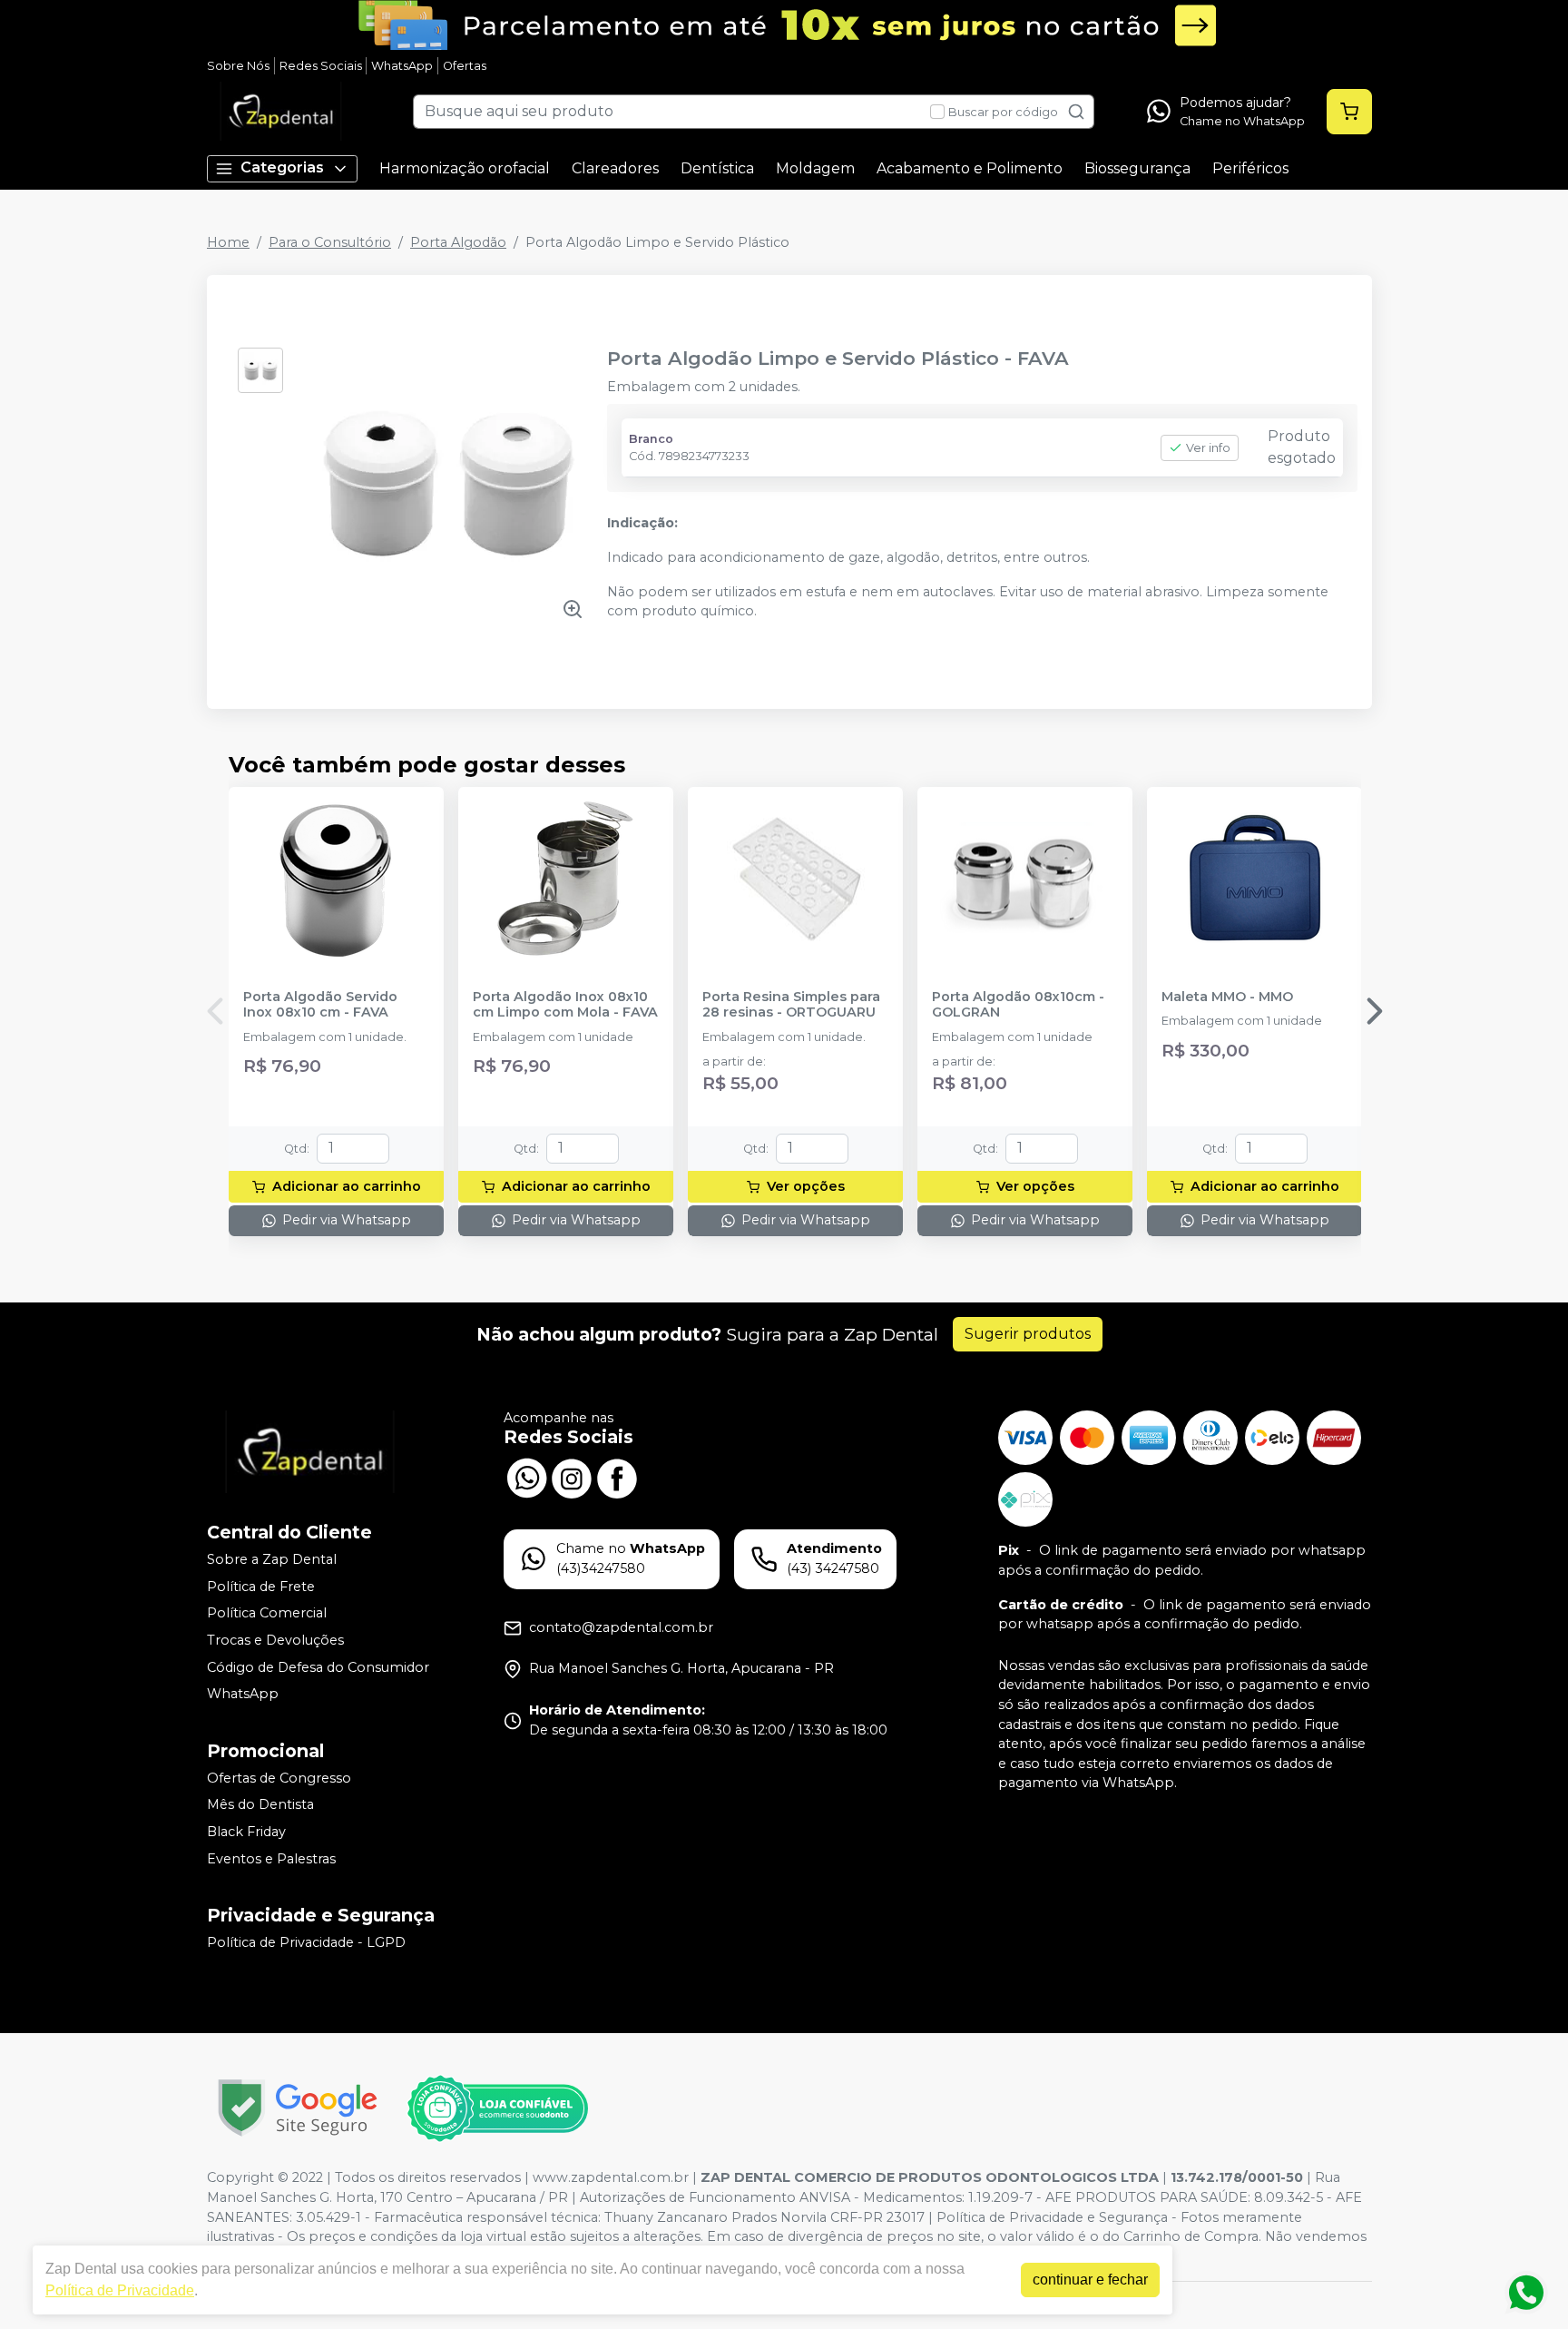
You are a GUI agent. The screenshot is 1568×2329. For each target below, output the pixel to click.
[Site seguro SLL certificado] (298, 2108)
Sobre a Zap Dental (272, 1559)
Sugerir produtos (1028, 1334)
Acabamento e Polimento (970, 168)
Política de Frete (261, 1587)
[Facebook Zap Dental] (617, 1476)
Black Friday (246, 1832)
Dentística (717, 168)
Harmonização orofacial (465, 168)
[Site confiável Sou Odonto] (497, 2108)
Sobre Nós (238, 66)
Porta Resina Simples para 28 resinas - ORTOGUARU (791, 1005)
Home (228, 242)
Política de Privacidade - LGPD (306, 1942)
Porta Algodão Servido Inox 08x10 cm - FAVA (320, 1005)
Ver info (1208, 448)
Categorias (282, 167)
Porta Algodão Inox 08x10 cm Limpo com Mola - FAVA (565, 1005)
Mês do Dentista (260, 1805)
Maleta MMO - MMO (1227, 997)
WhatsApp (402, 66)
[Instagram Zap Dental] (572, 1476)
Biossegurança (1137, 168)
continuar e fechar (1090, 2280)
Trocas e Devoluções (275, 1640)
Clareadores (615, 168)
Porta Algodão (458, 242)
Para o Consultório (330, 242)
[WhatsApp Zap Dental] (526, 1476)
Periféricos (1250, 168)
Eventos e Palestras (271, 1859)
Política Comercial (267, 1614)
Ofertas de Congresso (279, 1778)
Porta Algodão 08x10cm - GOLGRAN (1018, 1005)
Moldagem (815, 168)
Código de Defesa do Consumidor (318, 1667)
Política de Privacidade (120, 2290)
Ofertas (465, 66)
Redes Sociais (321, 66)
